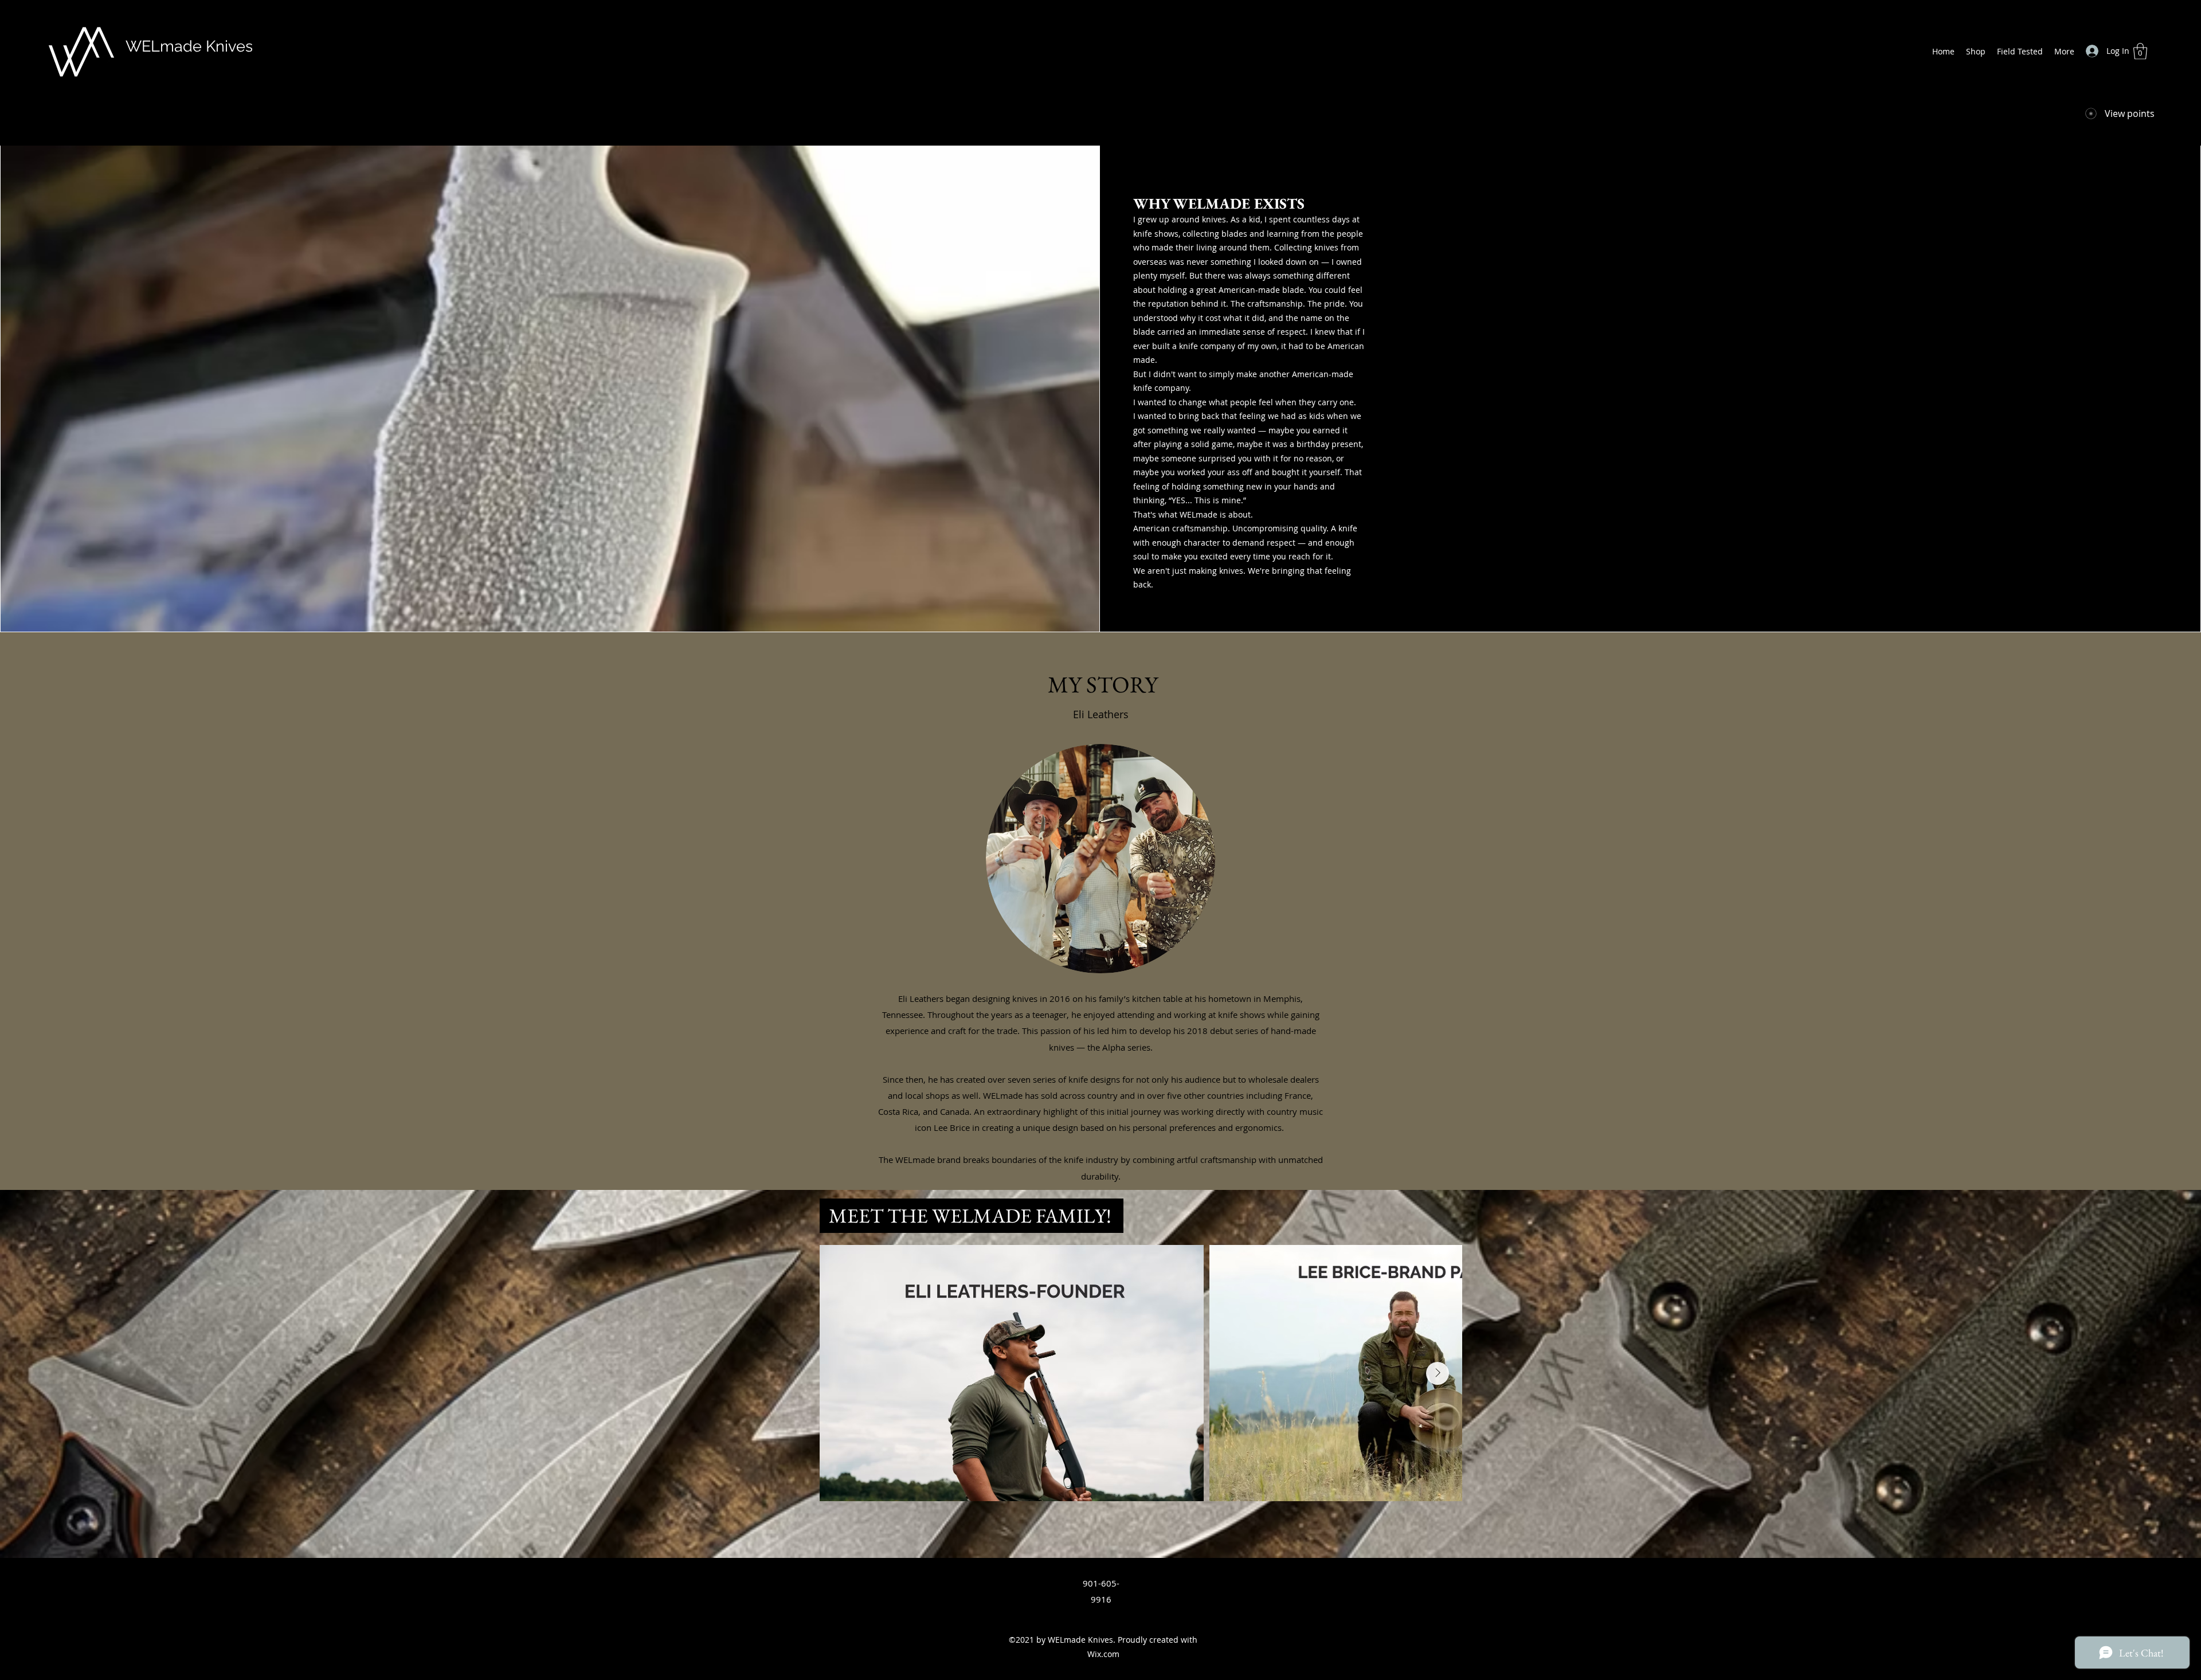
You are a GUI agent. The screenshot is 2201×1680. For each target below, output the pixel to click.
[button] (2140, 51)
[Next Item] (1438, 1373)
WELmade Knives (189, 46)
